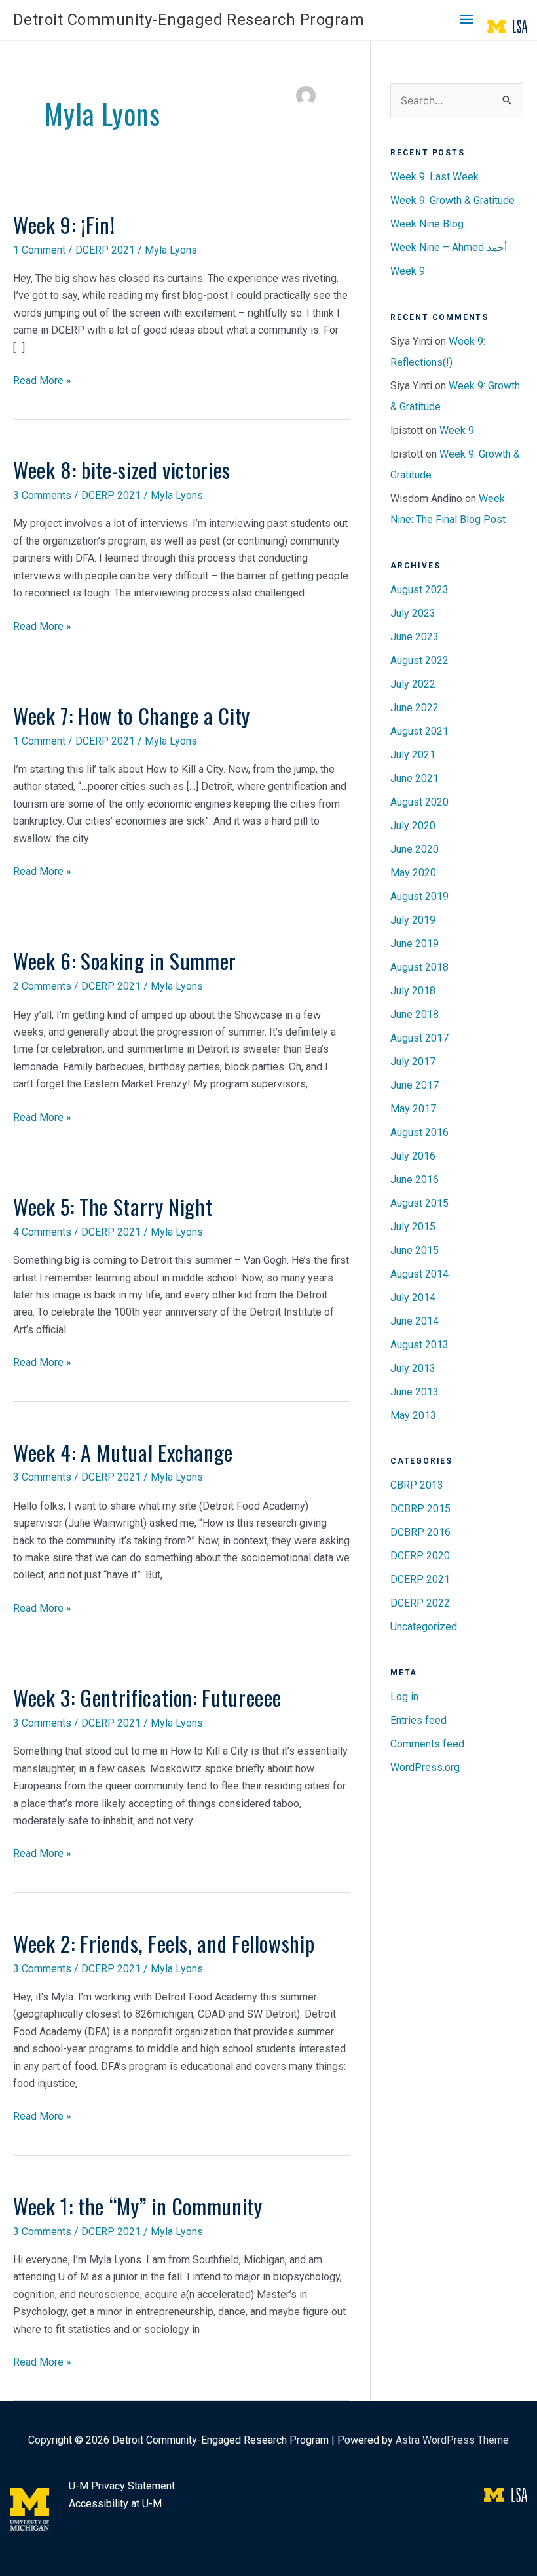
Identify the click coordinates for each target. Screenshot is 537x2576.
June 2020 (415, 849)
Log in (404, 1697)
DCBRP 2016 (420, 1532)
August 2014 (419, 1274)
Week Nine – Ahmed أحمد (449, 247)
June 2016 (415, 1180)
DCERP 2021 (105, 250)
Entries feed (418, 1720)
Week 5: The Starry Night (113, 1206)
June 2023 (415, 637)
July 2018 (413, 991)
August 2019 (419, 896)
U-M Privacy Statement (122, 2486)
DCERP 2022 (420, 1603)
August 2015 (419, 1203)
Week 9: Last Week (435, 177)
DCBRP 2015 (420, 1509)
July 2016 (413, 1156)
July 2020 (413, 826)
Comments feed (427, 1744)
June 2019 (415, 944)
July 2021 (413, 755)
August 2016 (419, 1132)
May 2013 (413, 1415)
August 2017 (419, 1038)
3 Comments (42, 495)
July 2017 (413, 1062)
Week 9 (408, 271)
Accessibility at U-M (115, 2504)
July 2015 (413, 1227)
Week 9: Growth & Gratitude (453, 200)
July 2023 (413, 613)
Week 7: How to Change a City (132, 715)
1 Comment (39, 250)
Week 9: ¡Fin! (64, 224)
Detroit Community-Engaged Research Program (189, 20)
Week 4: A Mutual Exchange (123, 1452)
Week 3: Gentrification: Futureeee (147, 1697)
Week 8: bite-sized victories (122, 470)
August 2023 (419, 590)
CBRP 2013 (417, 1485)
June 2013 (415, 1392)
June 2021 (415, 778)
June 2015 (415, 1250)
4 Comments (42, 1232)
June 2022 (415, 708)
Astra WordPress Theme (452, 2440)
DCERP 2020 (420, 1556)
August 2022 (419, 660)
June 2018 (415, 1014)
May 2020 (413, 873)
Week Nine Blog (427, 224)
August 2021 (419, 731)
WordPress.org (425, 1767)
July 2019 (413, 920)
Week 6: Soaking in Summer (125, 961)
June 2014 (415, 1321)
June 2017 (415, 1085)
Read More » (42, 381)
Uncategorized (424, 1627)
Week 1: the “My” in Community (138, 2206)
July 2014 (413, 1298)
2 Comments (42, 986)
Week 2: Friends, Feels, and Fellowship (164, 1943)
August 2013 (419, 1345)
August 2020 (419, 802)
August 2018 (419, 967)
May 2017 (413, 1109)
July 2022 (413, 684)
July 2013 (413, 1368)
